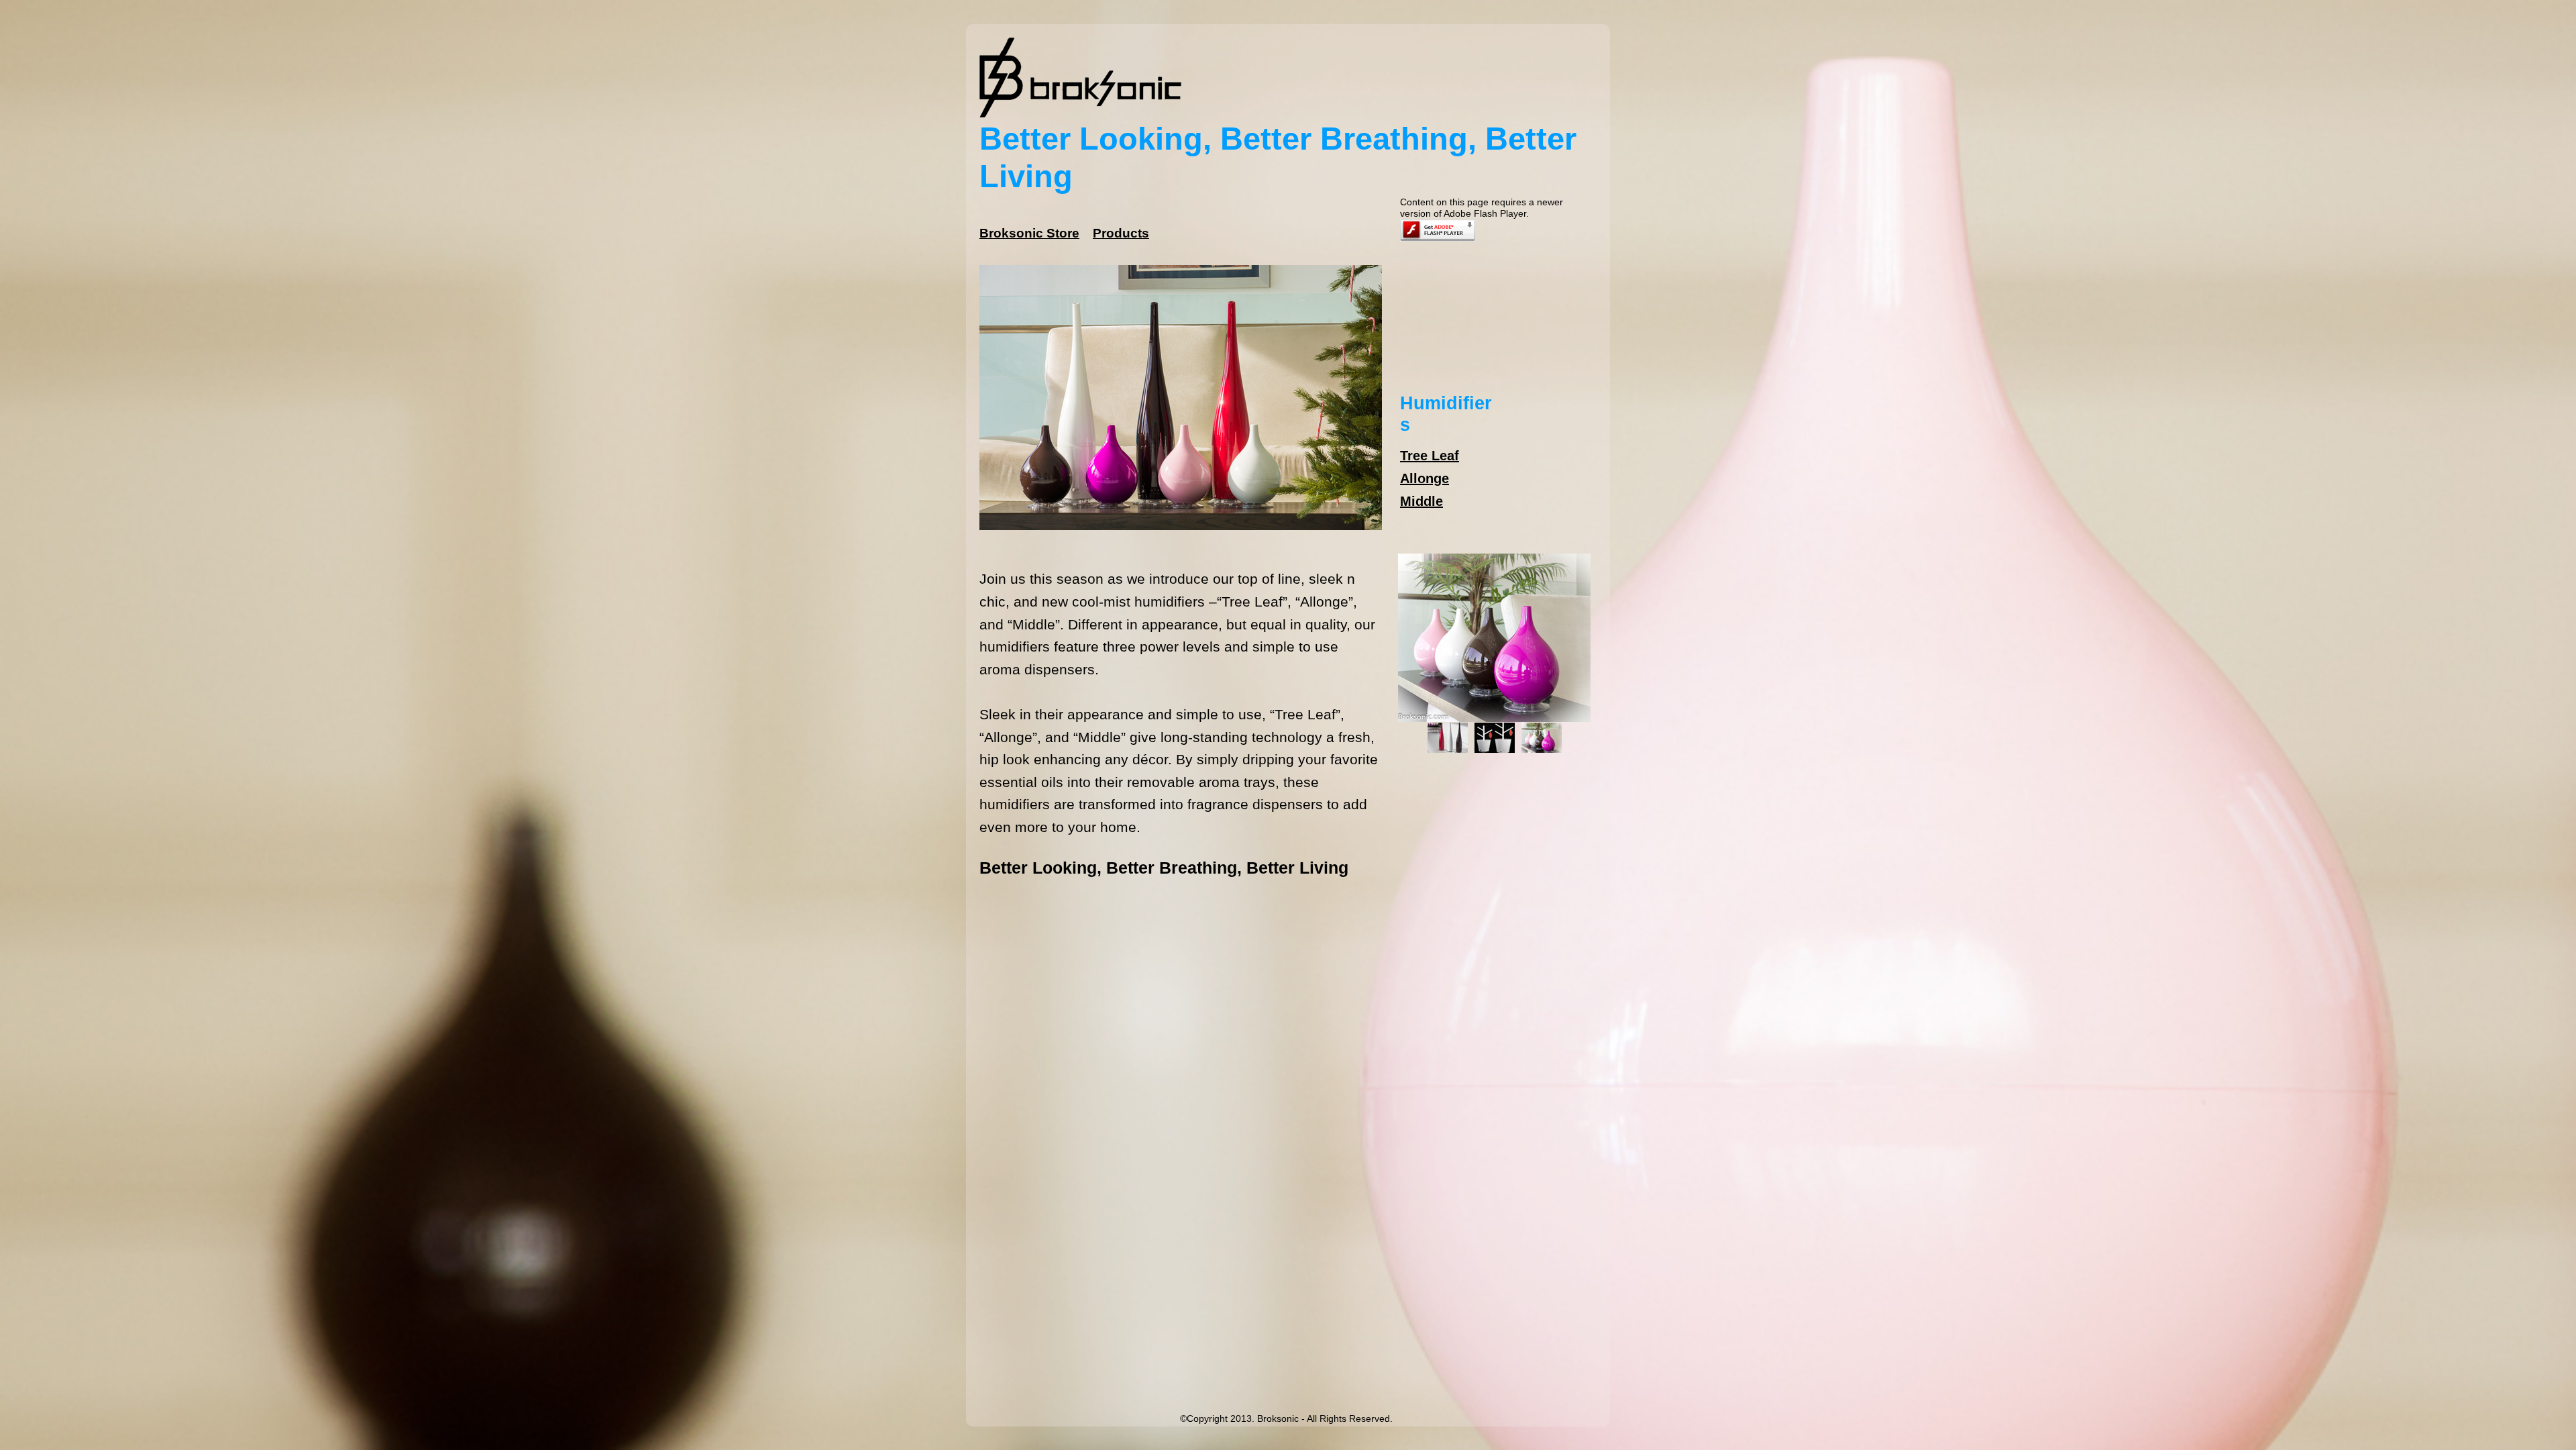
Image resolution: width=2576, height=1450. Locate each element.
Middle (1421, 501)
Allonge (1425, 478)
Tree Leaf (1430, 456)
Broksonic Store (1029, 233)
